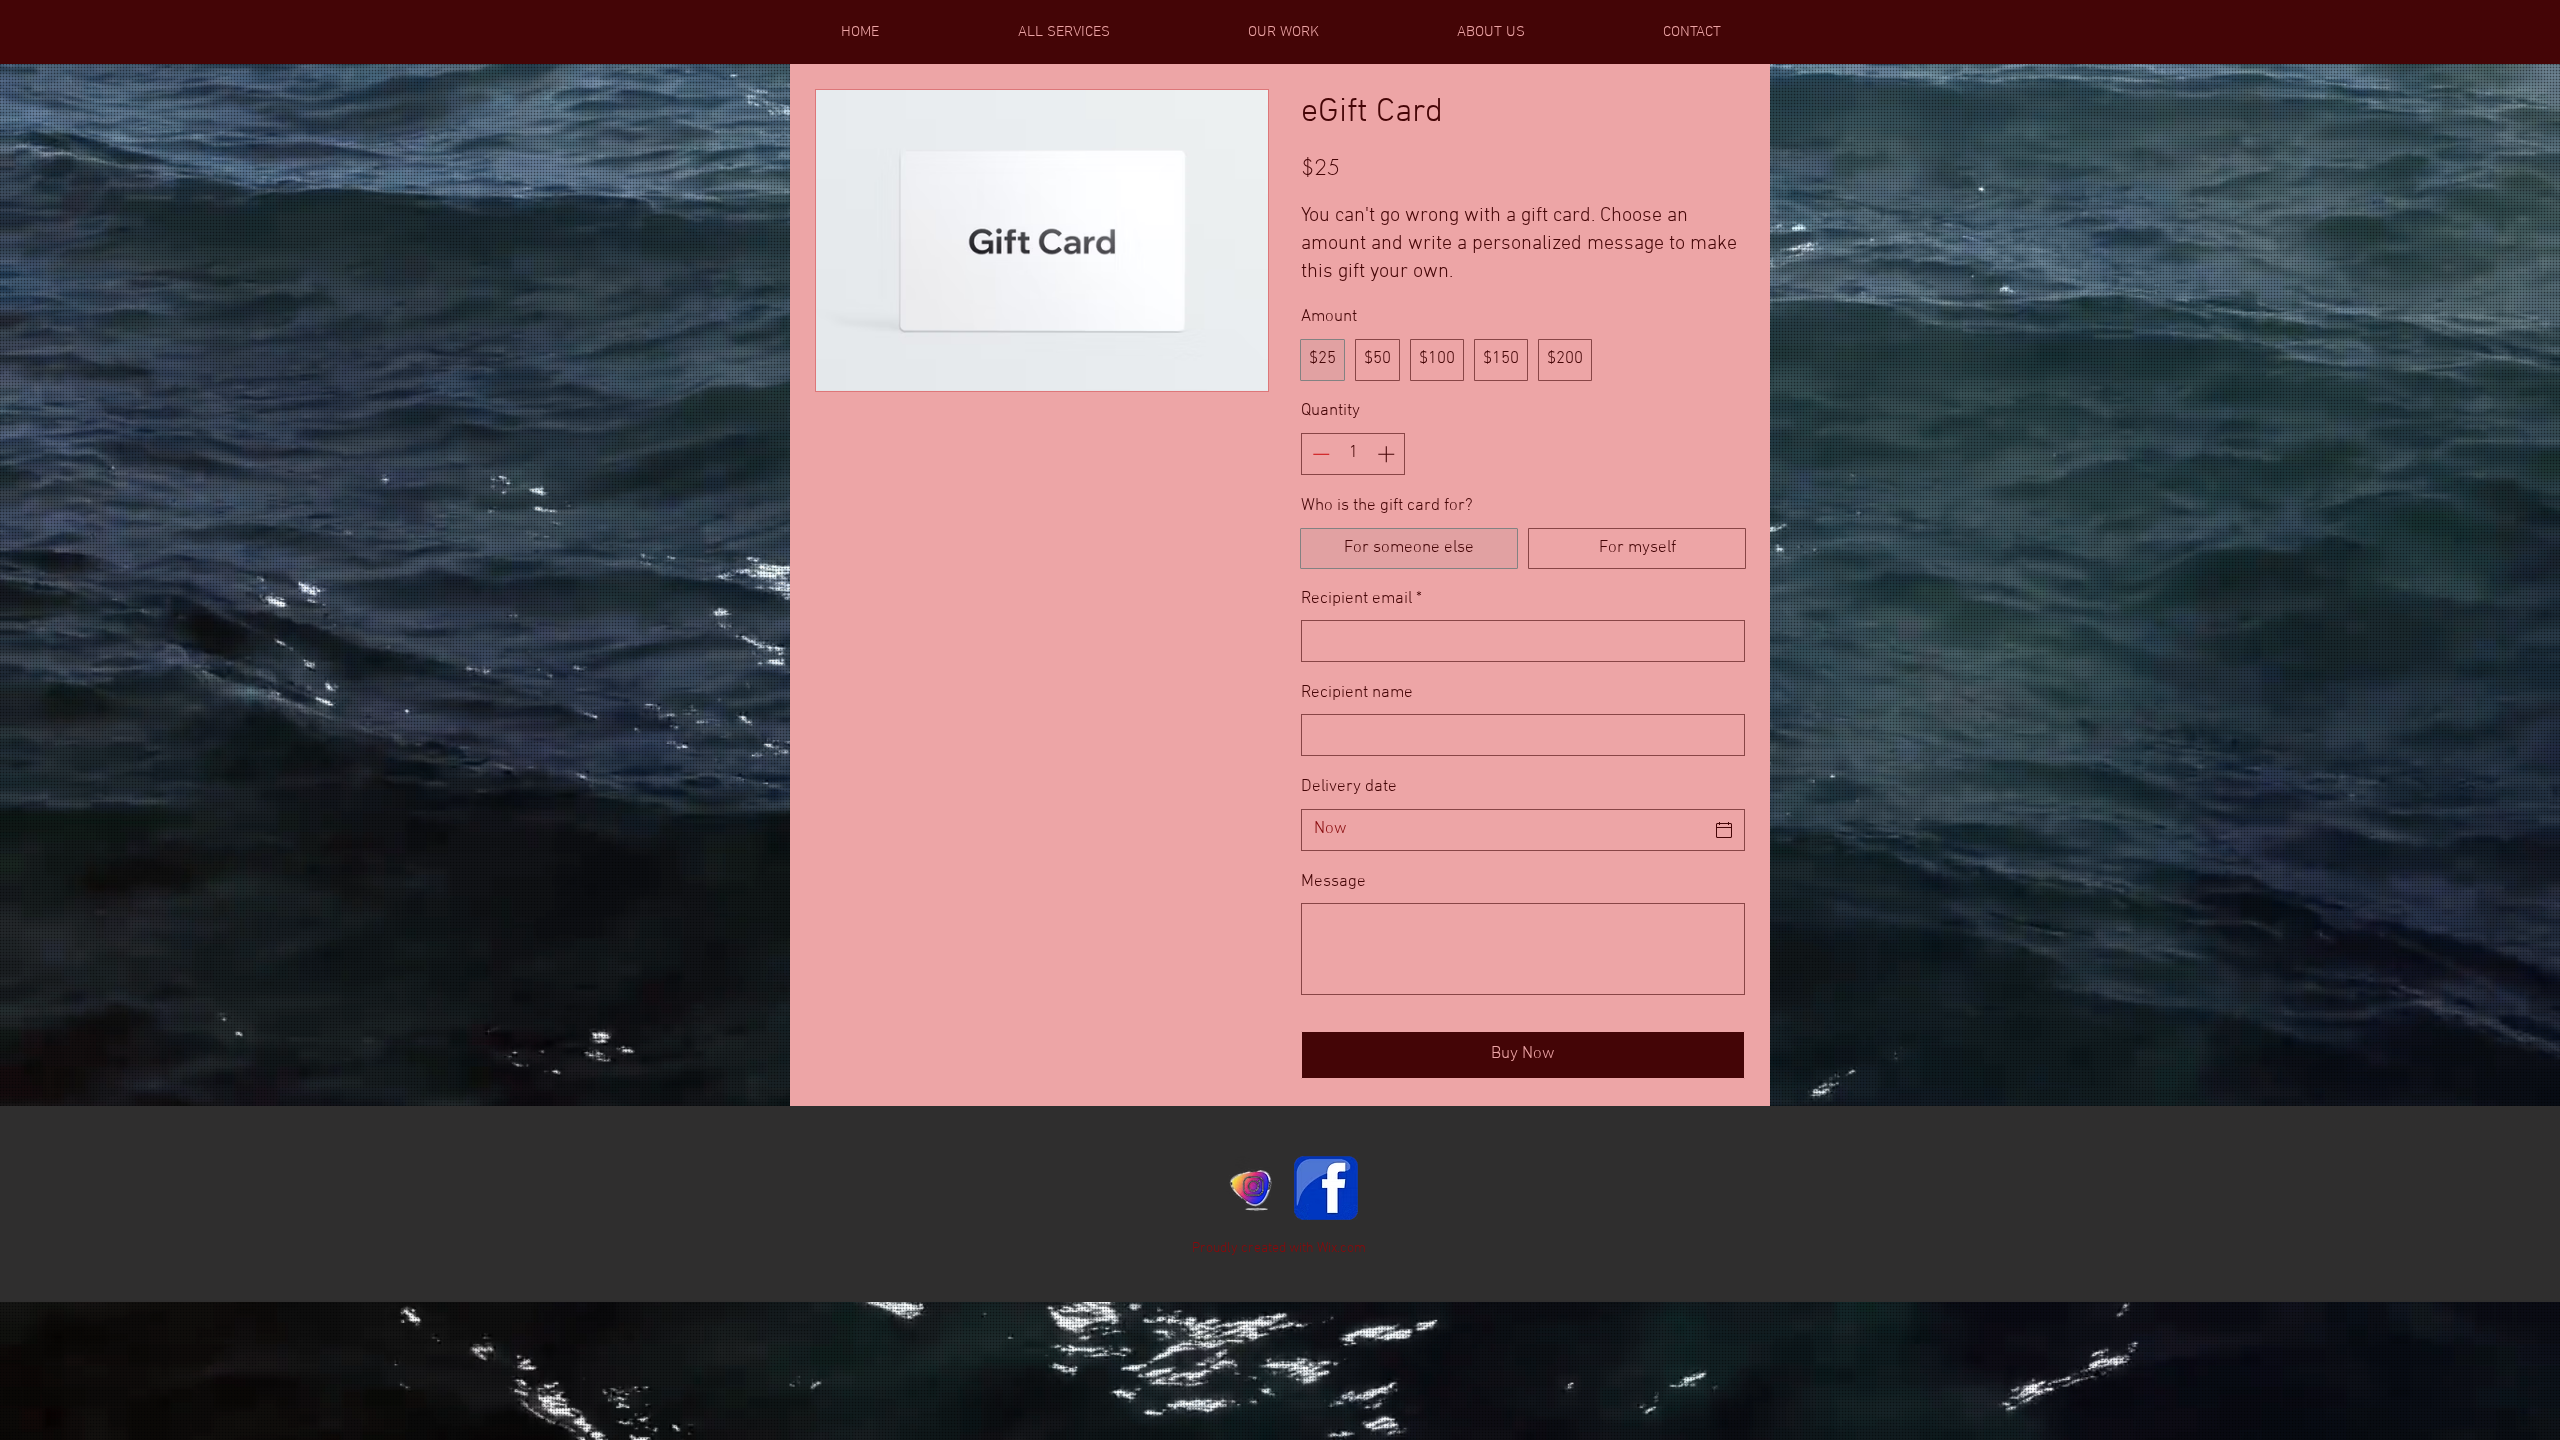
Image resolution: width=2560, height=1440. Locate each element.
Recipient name (1357, 693)
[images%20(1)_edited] (1252, 1188)
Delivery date (1349, 787)
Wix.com (1341, 1248)
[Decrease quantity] (1319, 454)
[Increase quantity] (1388, 454)
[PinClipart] (1326, 1188)
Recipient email (1361, 599)
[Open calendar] (1724, 830)
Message (1333, 882)
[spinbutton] (1353, 454)
